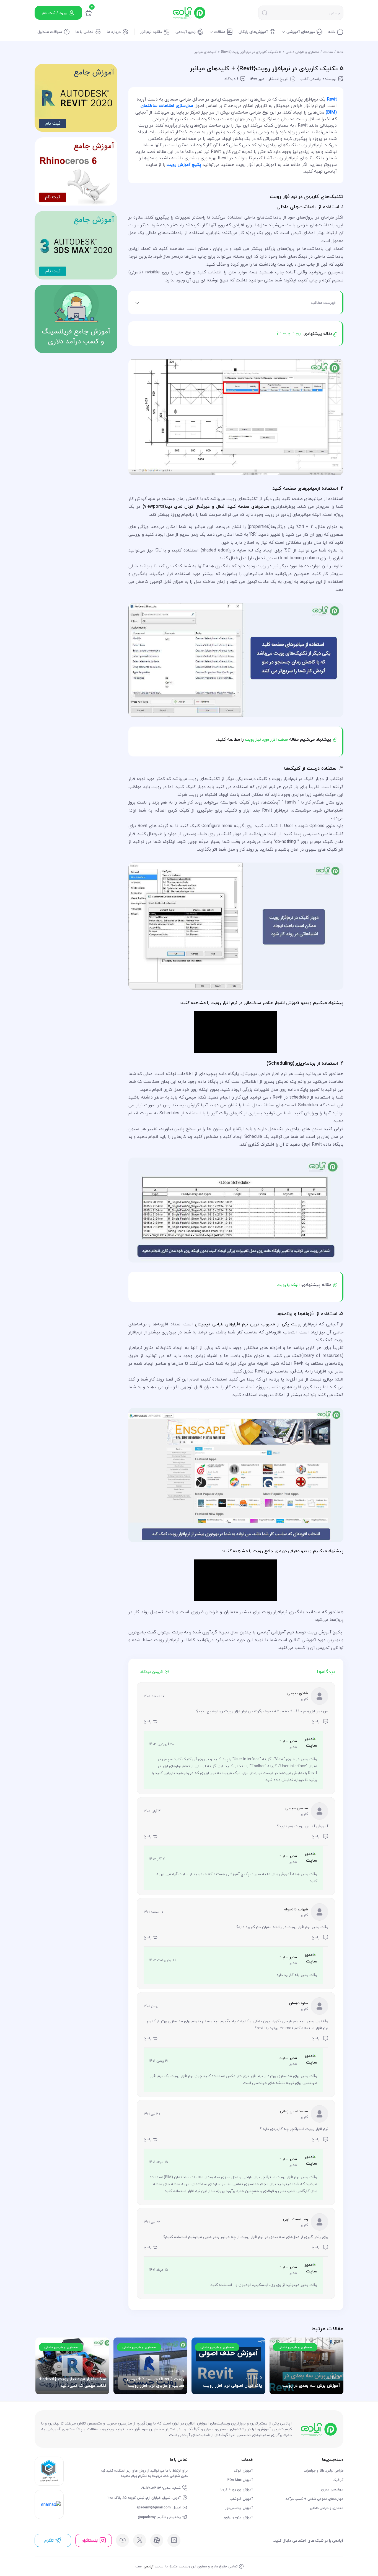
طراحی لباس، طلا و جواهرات (323, 2471)
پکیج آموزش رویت (184, 165)
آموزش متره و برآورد (238, 2517)
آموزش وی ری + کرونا (237, 2489)
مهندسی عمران (332, 2489)
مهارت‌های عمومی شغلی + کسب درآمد (314, 2499)
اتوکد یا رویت (289, 1285)
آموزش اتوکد (243, 2471)
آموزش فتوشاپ (241, 2499)
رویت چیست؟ (288, 333)
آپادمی (149, 2566)
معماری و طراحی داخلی (302, 52)
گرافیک (338, 2480)
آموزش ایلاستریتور (239, 2508)
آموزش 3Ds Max (240, 2480)
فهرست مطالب (323, 303)
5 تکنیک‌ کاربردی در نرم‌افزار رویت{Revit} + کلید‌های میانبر (238, 52)
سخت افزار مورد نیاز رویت (266, 739)
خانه (340, 52)
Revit (332, 99)
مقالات (328, 52)
